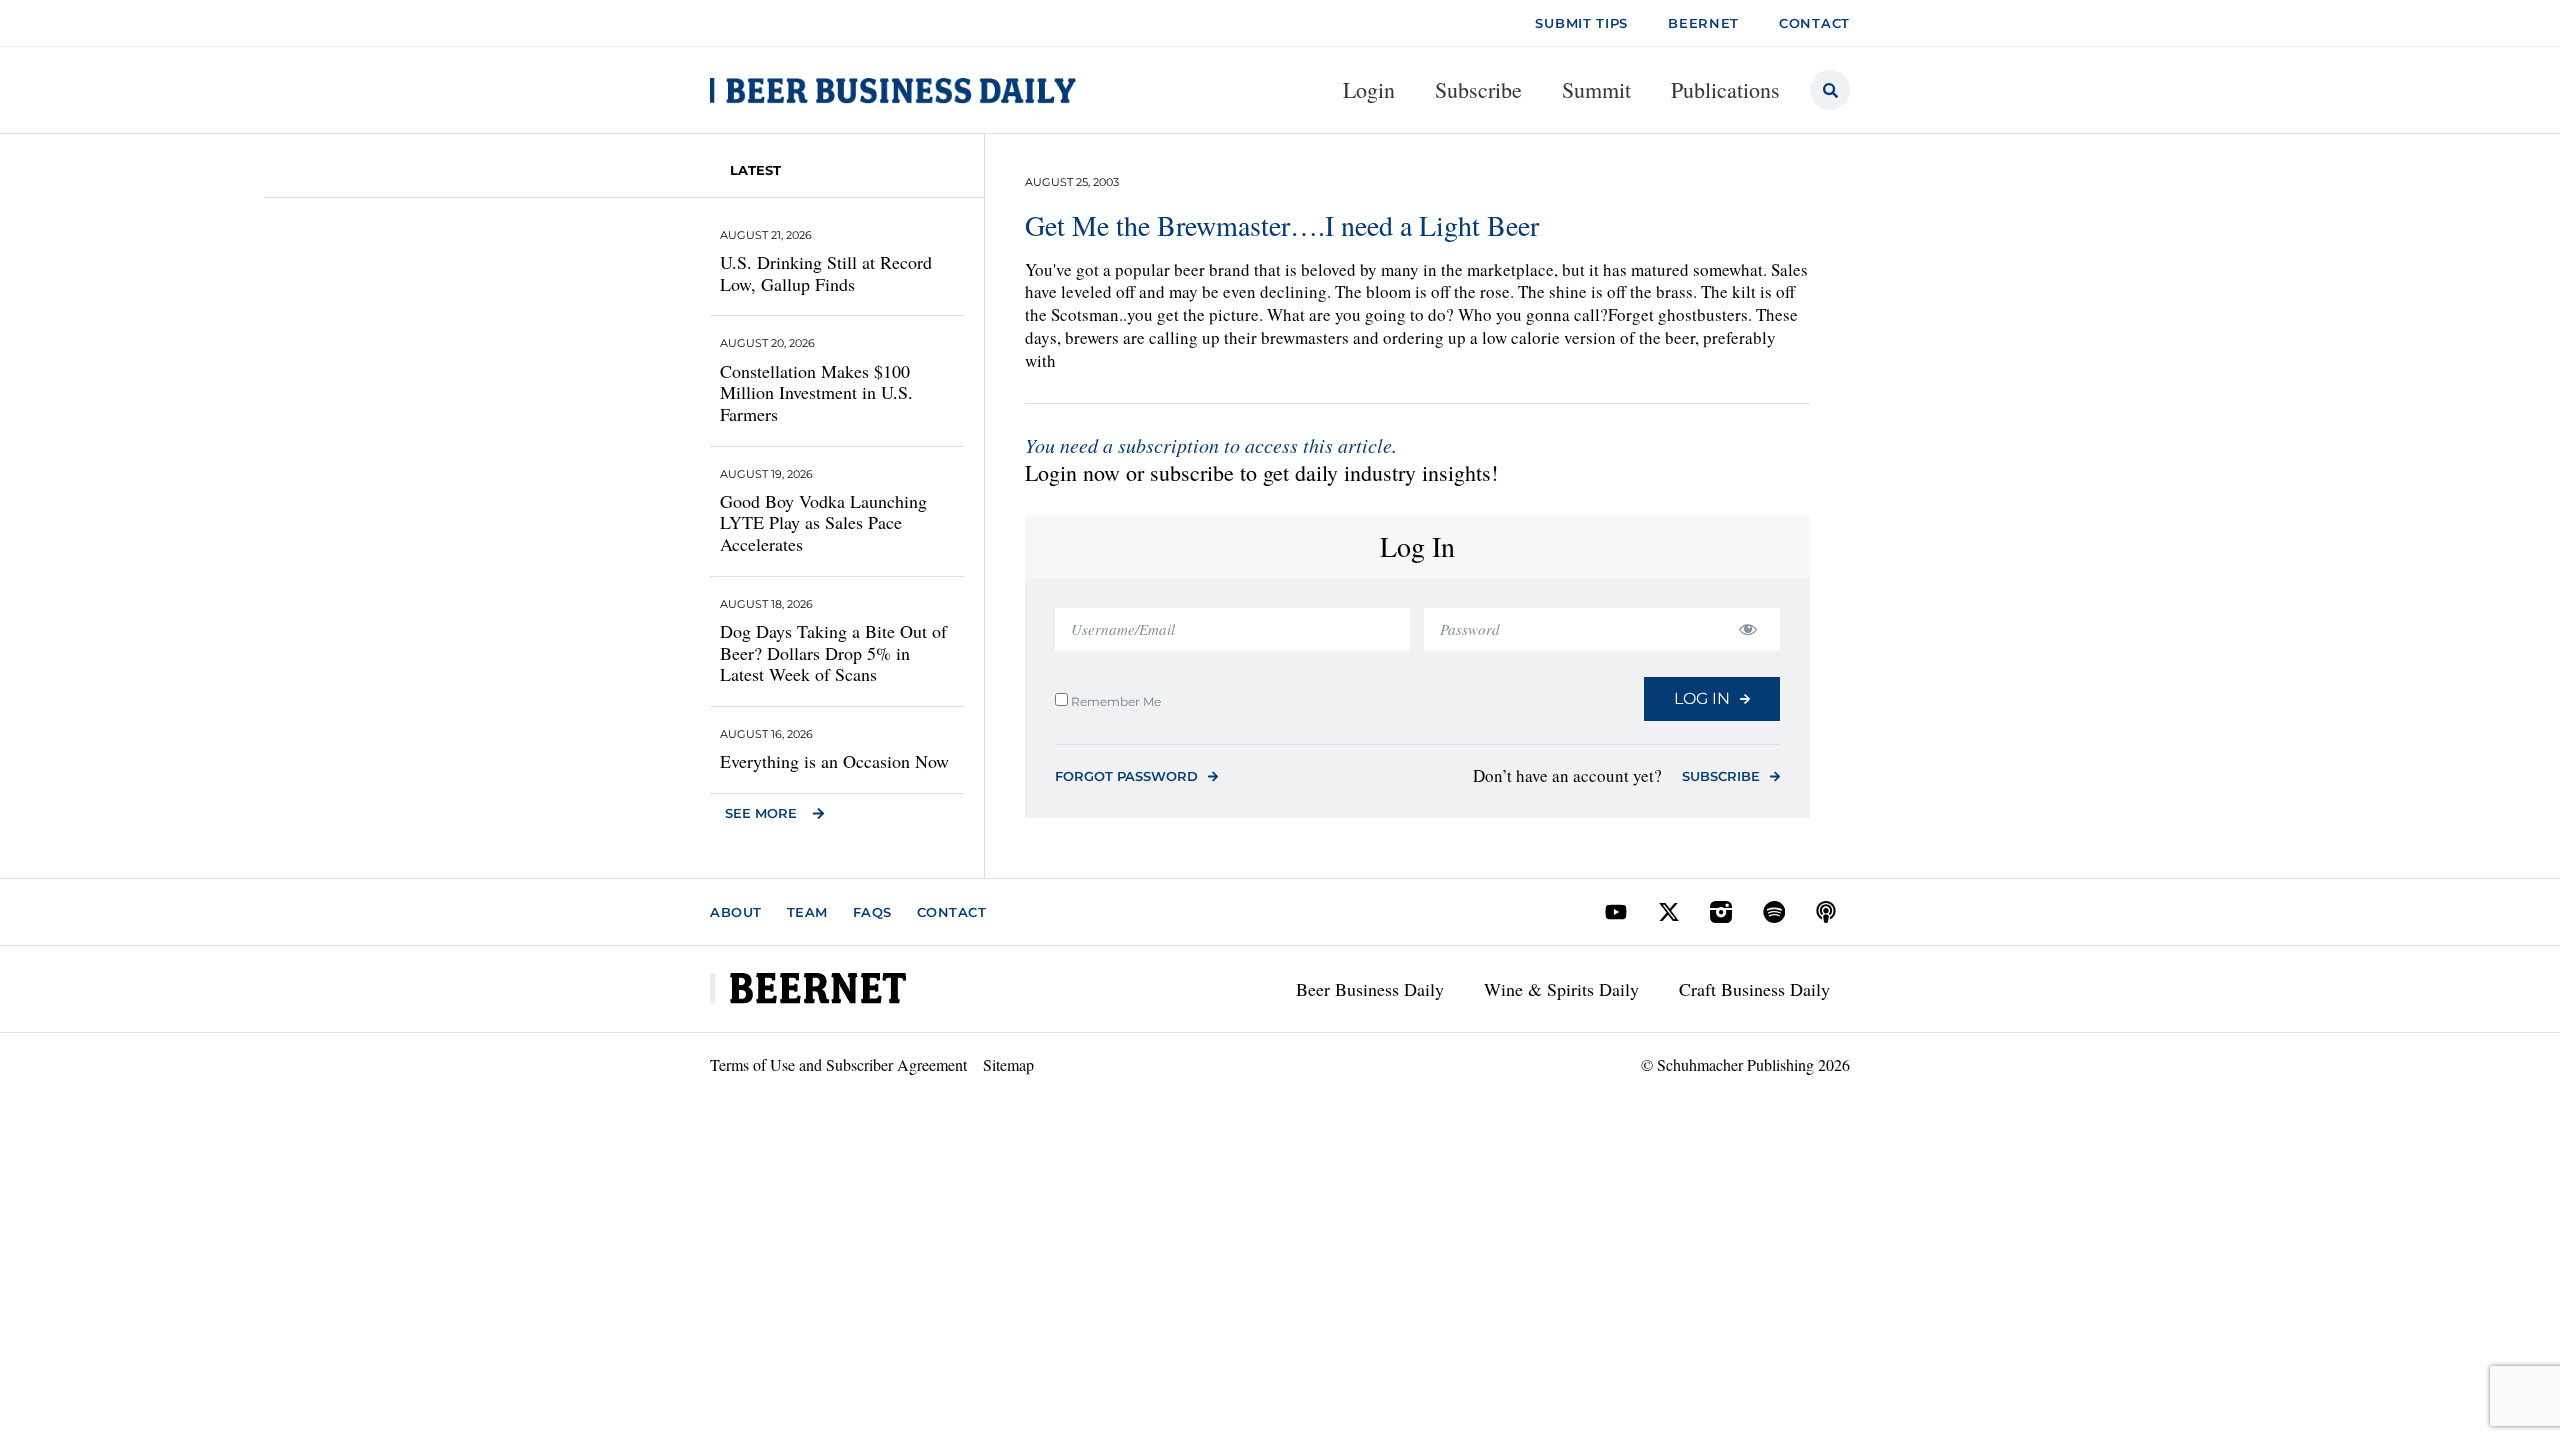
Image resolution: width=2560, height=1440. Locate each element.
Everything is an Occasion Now (834, 761)
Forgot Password (1126, 776)
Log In (1702, 698)
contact (1814, 23)
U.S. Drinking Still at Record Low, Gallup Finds (826, 273)
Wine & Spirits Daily (1561, 989)
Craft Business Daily (1754, 989)
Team (807, 912)
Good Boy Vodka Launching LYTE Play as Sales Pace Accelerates (823, 522)
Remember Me (1114, 701)
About (736, 912)
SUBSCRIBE (1721, 776)
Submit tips (1581, 23)
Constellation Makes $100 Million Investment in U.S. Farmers (816, 392)
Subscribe (1478, 89)
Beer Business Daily (1370, 989)
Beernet (1703, 23)
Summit (1596, 89)
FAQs (872, 912)
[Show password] (1747, 629)
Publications (1725, 89)
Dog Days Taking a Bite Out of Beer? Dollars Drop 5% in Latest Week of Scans (833, 652)
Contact (952, 912)
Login (1369, 89)
